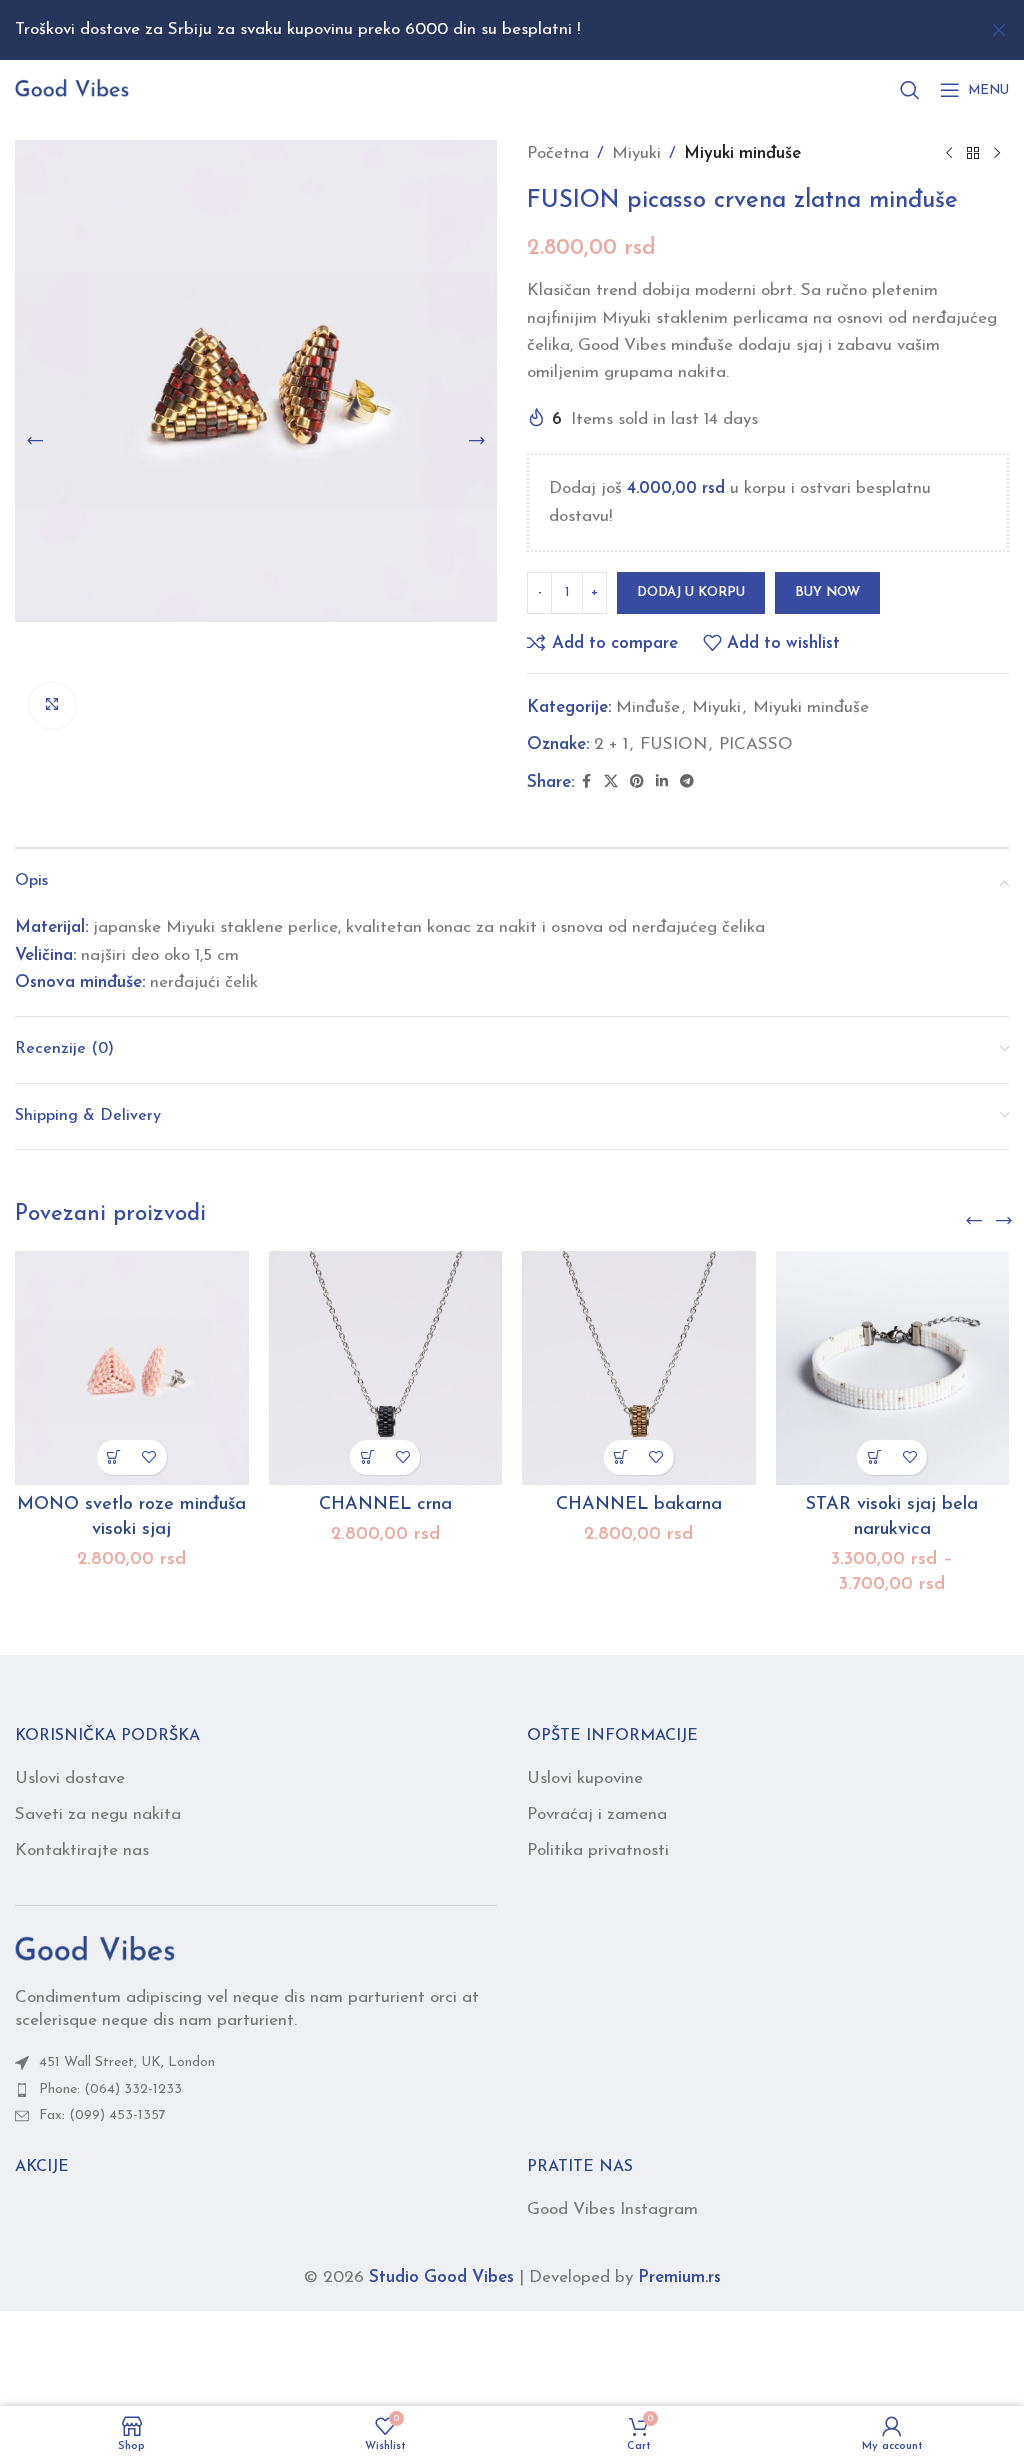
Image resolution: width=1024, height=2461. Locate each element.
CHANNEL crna (385, 1505)
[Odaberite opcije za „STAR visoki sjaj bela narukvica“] (874, 1457)
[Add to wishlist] (149, 1457)
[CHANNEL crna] (386, 1368)
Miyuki (636, 153)
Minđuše (648, 707)
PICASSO (756, 744)
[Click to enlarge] (52, 705)
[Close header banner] (999, 30)
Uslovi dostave (70, 1778)
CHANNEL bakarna (639, 1505)
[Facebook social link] (586, 782)
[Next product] (997, 154)
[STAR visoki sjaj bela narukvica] (893, 1368)
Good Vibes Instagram (612, 2209)
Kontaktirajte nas (82, 1850)
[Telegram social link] (687, 782)
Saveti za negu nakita (98, 1814)
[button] (35, 441)
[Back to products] (973, 154)
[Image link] (95, 1949)
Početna (558, 153)
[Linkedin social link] (662, 782)
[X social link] (611, 782)
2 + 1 (611, 744)
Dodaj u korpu (691, 592)
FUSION (673, 744)
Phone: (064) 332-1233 (110, 2089)
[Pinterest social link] (637, 782)
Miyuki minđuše (742, 153)
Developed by (625, 2277)
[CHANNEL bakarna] (639, 1368)
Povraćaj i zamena (597, 1814)
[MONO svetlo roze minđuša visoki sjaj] (132, 1368)
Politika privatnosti (598, 1850)
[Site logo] (72, 88)
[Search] (910, 90)
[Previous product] (949, 154)
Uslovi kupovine (585, 1778)
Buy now (827, 592)
